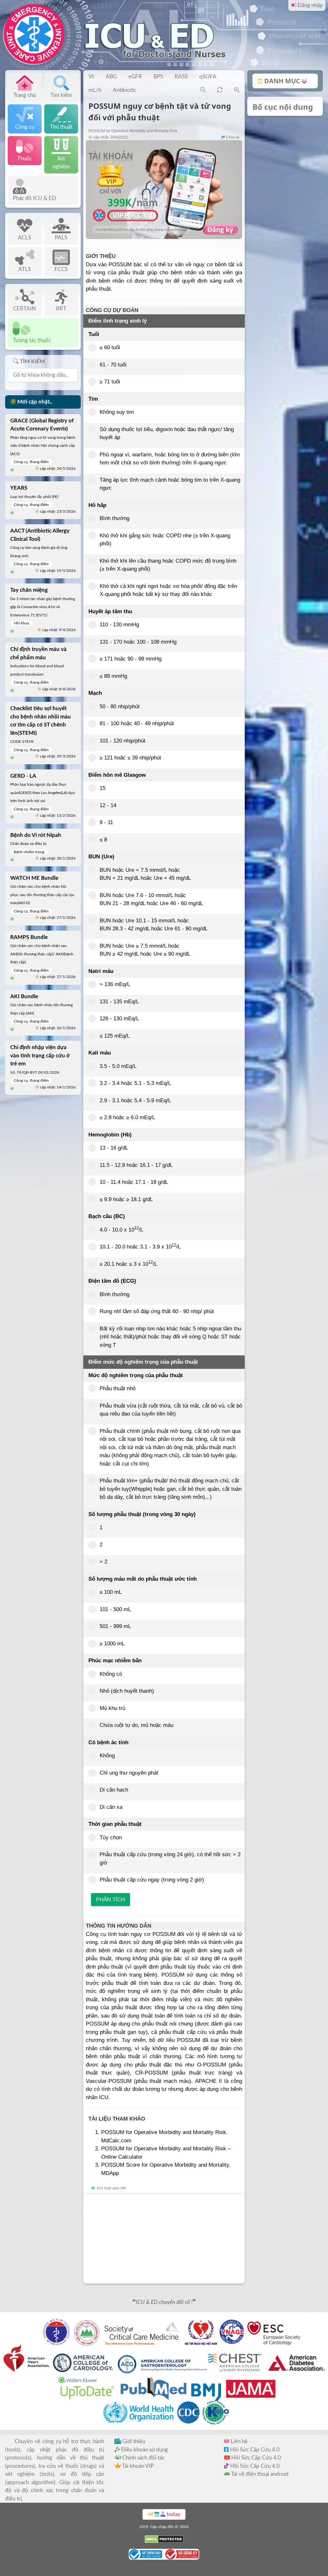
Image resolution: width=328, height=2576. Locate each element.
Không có (111, 1674)
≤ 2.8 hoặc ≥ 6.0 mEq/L (127, 1117)
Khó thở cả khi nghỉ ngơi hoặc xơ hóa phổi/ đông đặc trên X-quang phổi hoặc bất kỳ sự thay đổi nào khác (168, 590)
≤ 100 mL (111, 1592)
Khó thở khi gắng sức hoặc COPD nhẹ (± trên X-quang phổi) (165, 540)
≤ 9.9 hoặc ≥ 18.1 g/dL (126, 1199)
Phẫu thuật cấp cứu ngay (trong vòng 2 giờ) (152, 1880)
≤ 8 (103, 840)
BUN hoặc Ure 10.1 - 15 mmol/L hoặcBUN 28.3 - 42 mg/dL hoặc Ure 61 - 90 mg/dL (154, 925)
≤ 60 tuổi (110, 347)
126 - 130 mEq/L (119, 1019)
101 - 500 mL (115, 1609)
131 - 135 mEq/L (119, 1002)
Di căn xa (111, 1807)
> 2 (103, 1562)
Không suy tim (117, 412)
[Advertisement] (164, 2239)
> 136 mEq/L (115, 984)
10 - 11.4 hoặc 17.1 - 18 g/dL (134, 1182)
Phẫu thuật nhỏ (118, 1388)
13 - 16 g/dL (114, 1148)
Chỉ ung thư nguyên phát (129, 1773)
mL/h (95, 90)
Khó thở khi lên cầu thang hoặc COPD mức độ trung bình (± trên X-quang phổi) (168, 565)
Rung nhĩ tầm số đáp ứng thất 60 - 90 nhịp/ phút (157, 1311)
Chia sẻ (232, 137)
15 (102, 788)
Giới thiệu (133, 2441)
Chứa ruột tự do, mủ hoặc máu (136, 1725)
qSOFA (208, 77)
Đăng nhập (310, 5)
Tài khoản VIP (137, 2466)
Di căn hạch (114, 1790)
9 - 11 (106, 822)
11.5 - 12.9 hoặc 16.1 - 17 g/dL (136, 1165)
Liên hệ (238, 2441)
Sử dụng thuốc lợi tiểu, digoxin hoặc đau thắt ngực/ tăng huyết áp (167, 433)
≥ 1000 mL (112, 1644)
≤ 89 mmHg (113, 676)
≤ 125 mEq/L (115, 1036)
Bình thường (115, 518)
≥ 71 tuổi (110, 382)
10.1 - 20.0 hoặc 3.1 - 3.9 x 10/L (140, 1246)
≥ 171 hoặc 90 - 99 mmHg (131, 659)
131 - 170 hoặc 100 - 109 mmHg (138, 642)
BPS (158, 77)
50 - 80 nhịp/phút (120, 706)
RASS (181, 77)
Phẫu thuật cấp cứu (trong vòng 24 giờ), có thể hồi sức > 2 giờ (170, 1859)
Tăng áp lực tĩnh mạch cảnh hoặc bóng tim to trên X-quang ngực (170, 484)
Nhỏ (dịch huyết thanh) (127, 1691)
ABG (111, 77)
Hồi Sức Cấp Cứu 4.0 (254, 2450)
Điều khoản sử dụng (144, 2450)
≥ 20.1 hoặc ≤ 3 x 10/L (128, 1264)
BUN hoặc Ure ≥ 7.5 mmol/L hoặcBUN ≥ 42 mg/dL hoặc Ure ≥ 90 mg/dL (145, 950)
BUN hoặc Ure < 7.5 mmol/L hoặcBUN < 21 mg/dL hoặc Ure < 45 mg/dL (145, 874)
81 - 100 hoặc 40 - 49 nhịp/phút (137, 723)
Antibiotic (124, 90)
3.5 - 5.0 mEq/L (118, 1066)
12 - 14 (108, 805)
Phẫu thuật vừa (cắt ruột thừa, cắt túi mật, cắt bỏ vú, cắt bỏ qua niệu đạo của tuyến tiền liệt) (171, 1410)
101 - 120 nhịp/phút (123, 741)
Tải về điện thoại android (259, 2474)
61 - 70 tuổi (113, 365)
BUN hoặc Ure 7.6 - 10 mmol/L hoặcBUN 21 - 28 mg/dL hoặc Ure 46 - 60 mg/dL (151, 899)
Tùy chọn (111, 1838)
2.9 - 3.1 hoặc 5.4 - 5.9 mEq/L (135, 1100)
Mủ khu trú (112, 1708)
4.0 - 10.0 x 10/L (121, 1229)
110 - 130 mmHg (119, 625)
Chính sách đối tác (143, 2458)
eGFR (135, 77)
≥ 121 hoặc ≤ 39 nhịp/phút (130, 758)
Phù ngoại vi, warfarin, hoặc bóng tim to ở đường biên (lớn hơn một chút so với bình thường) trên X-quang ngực (170, 459)
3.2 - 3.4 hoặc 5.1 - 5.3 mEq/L (135, 1083)
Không (107, 1756)
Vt (91, 77)
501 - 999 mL (115, 1626)
